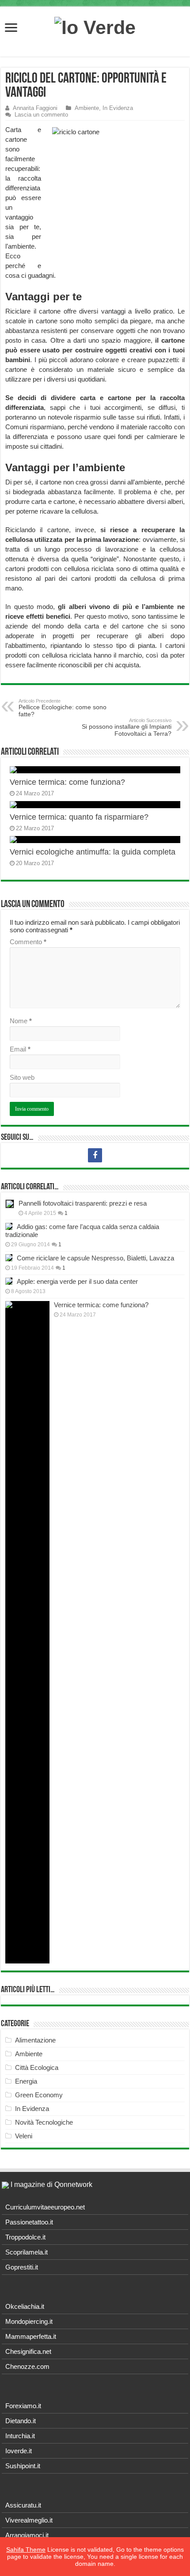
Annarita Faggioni (35, 108)
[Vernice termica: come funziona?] (27, 1632)
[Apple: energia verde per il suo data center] (9, 1281)
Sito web (22, 1077)
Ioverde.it (19, 2451)
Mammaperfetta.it (31, 2336)
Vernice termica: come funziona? (67, 782)
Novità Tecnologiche (44, 2122)
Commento (28, 942)
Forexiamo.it (23, 2406)
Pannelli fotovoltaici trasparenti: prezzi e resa (83, 1203)
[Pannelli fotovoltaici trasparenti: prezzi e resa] (10, 1204)
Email (20, 1049)
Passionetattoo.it (29, 2222)
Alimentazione (35, 2040)
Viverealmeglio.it (29, 2520)
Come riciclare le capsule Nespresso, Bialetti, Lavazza (95, 1258)
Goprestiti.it (22, 2267)
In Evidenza (118, 108)
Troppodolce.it (25, 2237)
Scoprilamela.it (27, 2252)
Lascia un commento (41, 115)
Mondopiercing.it (29, 2321)
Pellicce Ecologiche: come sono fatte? (63, 708)
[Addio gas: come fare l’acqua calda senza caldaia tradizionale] (9, 1226)
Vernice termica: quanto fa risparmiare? (79, 817)
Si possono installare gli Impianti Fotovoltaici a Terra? (127, 727)
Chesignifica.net (28, 2351)
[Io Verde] (95, 26)
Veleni (24, 2136)
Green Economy (39, 2095)
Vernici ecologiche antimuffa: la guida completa (93, 852)
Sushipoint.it (23, 2466)
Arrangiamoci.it (27, 2535)
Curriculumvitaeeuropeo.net (45, 2207)
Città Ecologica (37, 2067)
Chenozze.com (27, 2366)
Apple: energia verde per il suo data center (77, 1281)
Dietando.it (21, 2421)
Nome (21, 1021)
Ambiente (87, 108)
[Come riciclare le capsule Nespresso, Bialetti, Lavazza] (9, 1258)
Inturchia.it (20, 2436)
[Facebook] (95, 1155)
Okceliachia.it (25, 2306)
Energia (26, 2081)
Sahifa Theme (26, 2550)
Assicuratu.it (23, 2505)
